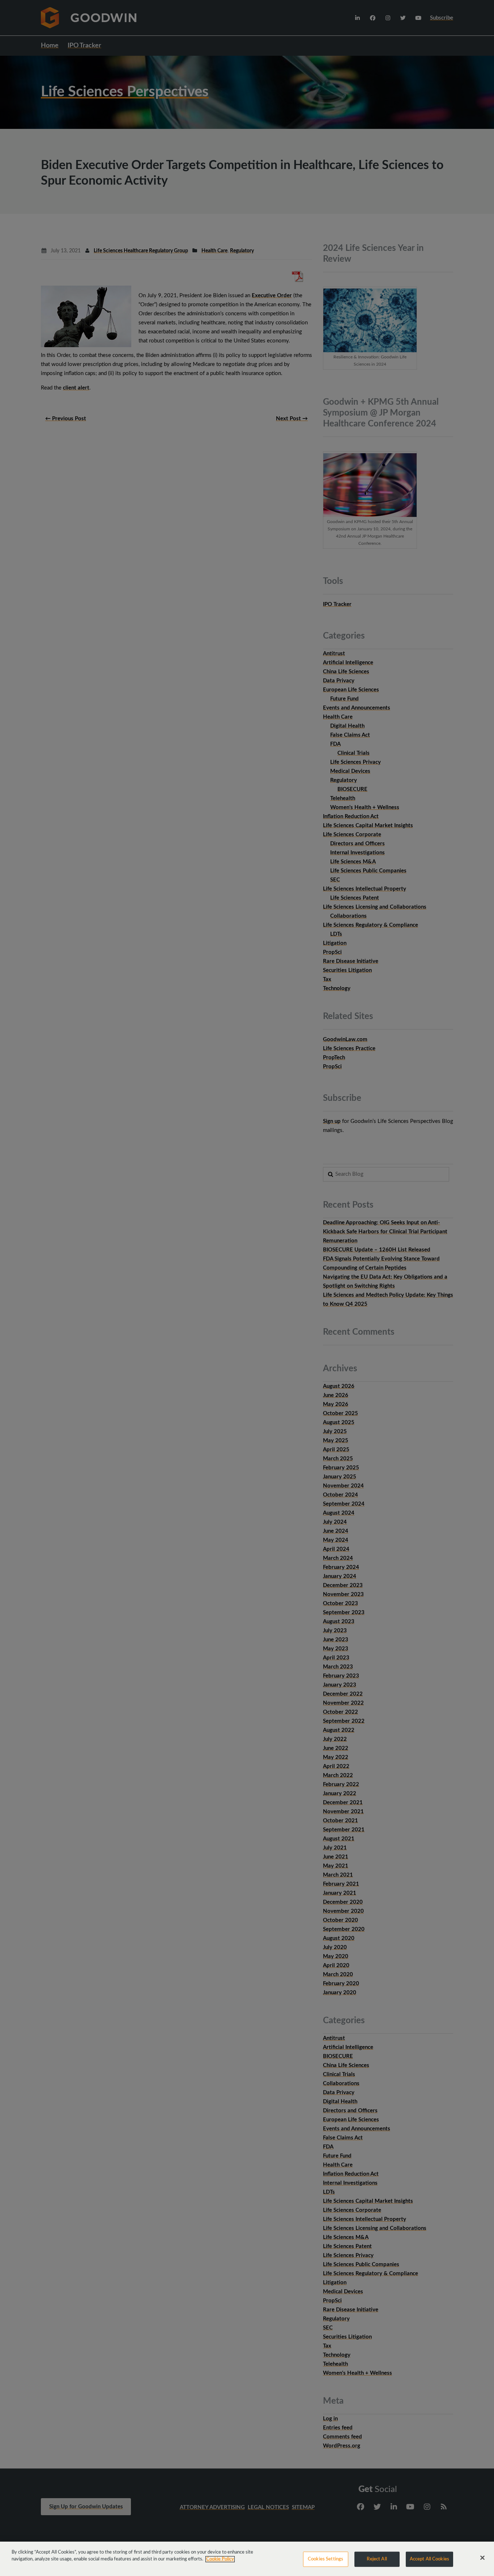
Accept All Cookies (429, 2559)
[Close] (482, 2558)
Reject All (377, 2559)
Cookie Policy (220, 2559)
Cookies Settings (325, 2559)
